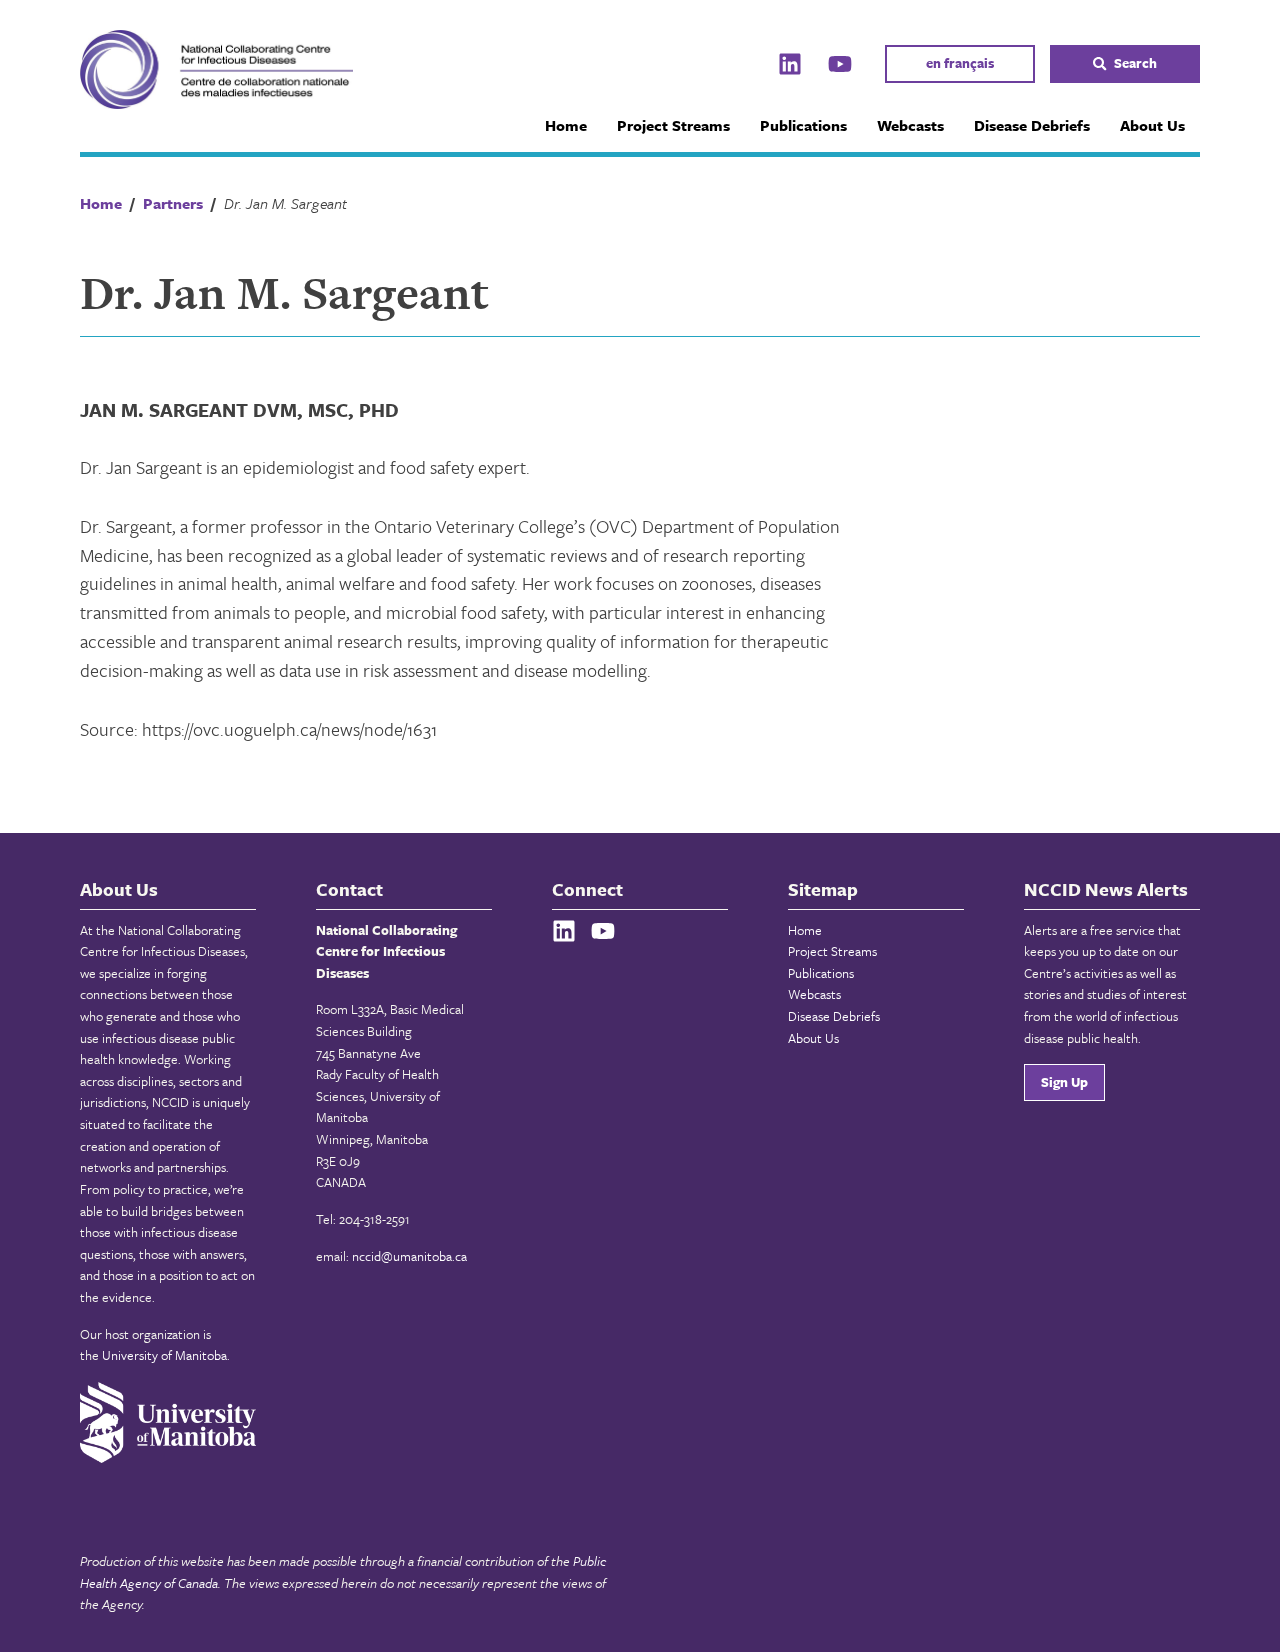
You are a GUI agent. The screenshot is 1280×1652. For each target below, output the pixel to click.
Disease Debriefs (1032, 125)
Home (566, 125)
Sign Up (1064, 1082)
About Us (1152, 125)
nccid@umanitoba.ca (409, 1256)
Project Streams (673, 125)
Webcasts (910, 125)
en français (960, 63)
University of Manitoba (164, 1355)
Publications (803, 125)
